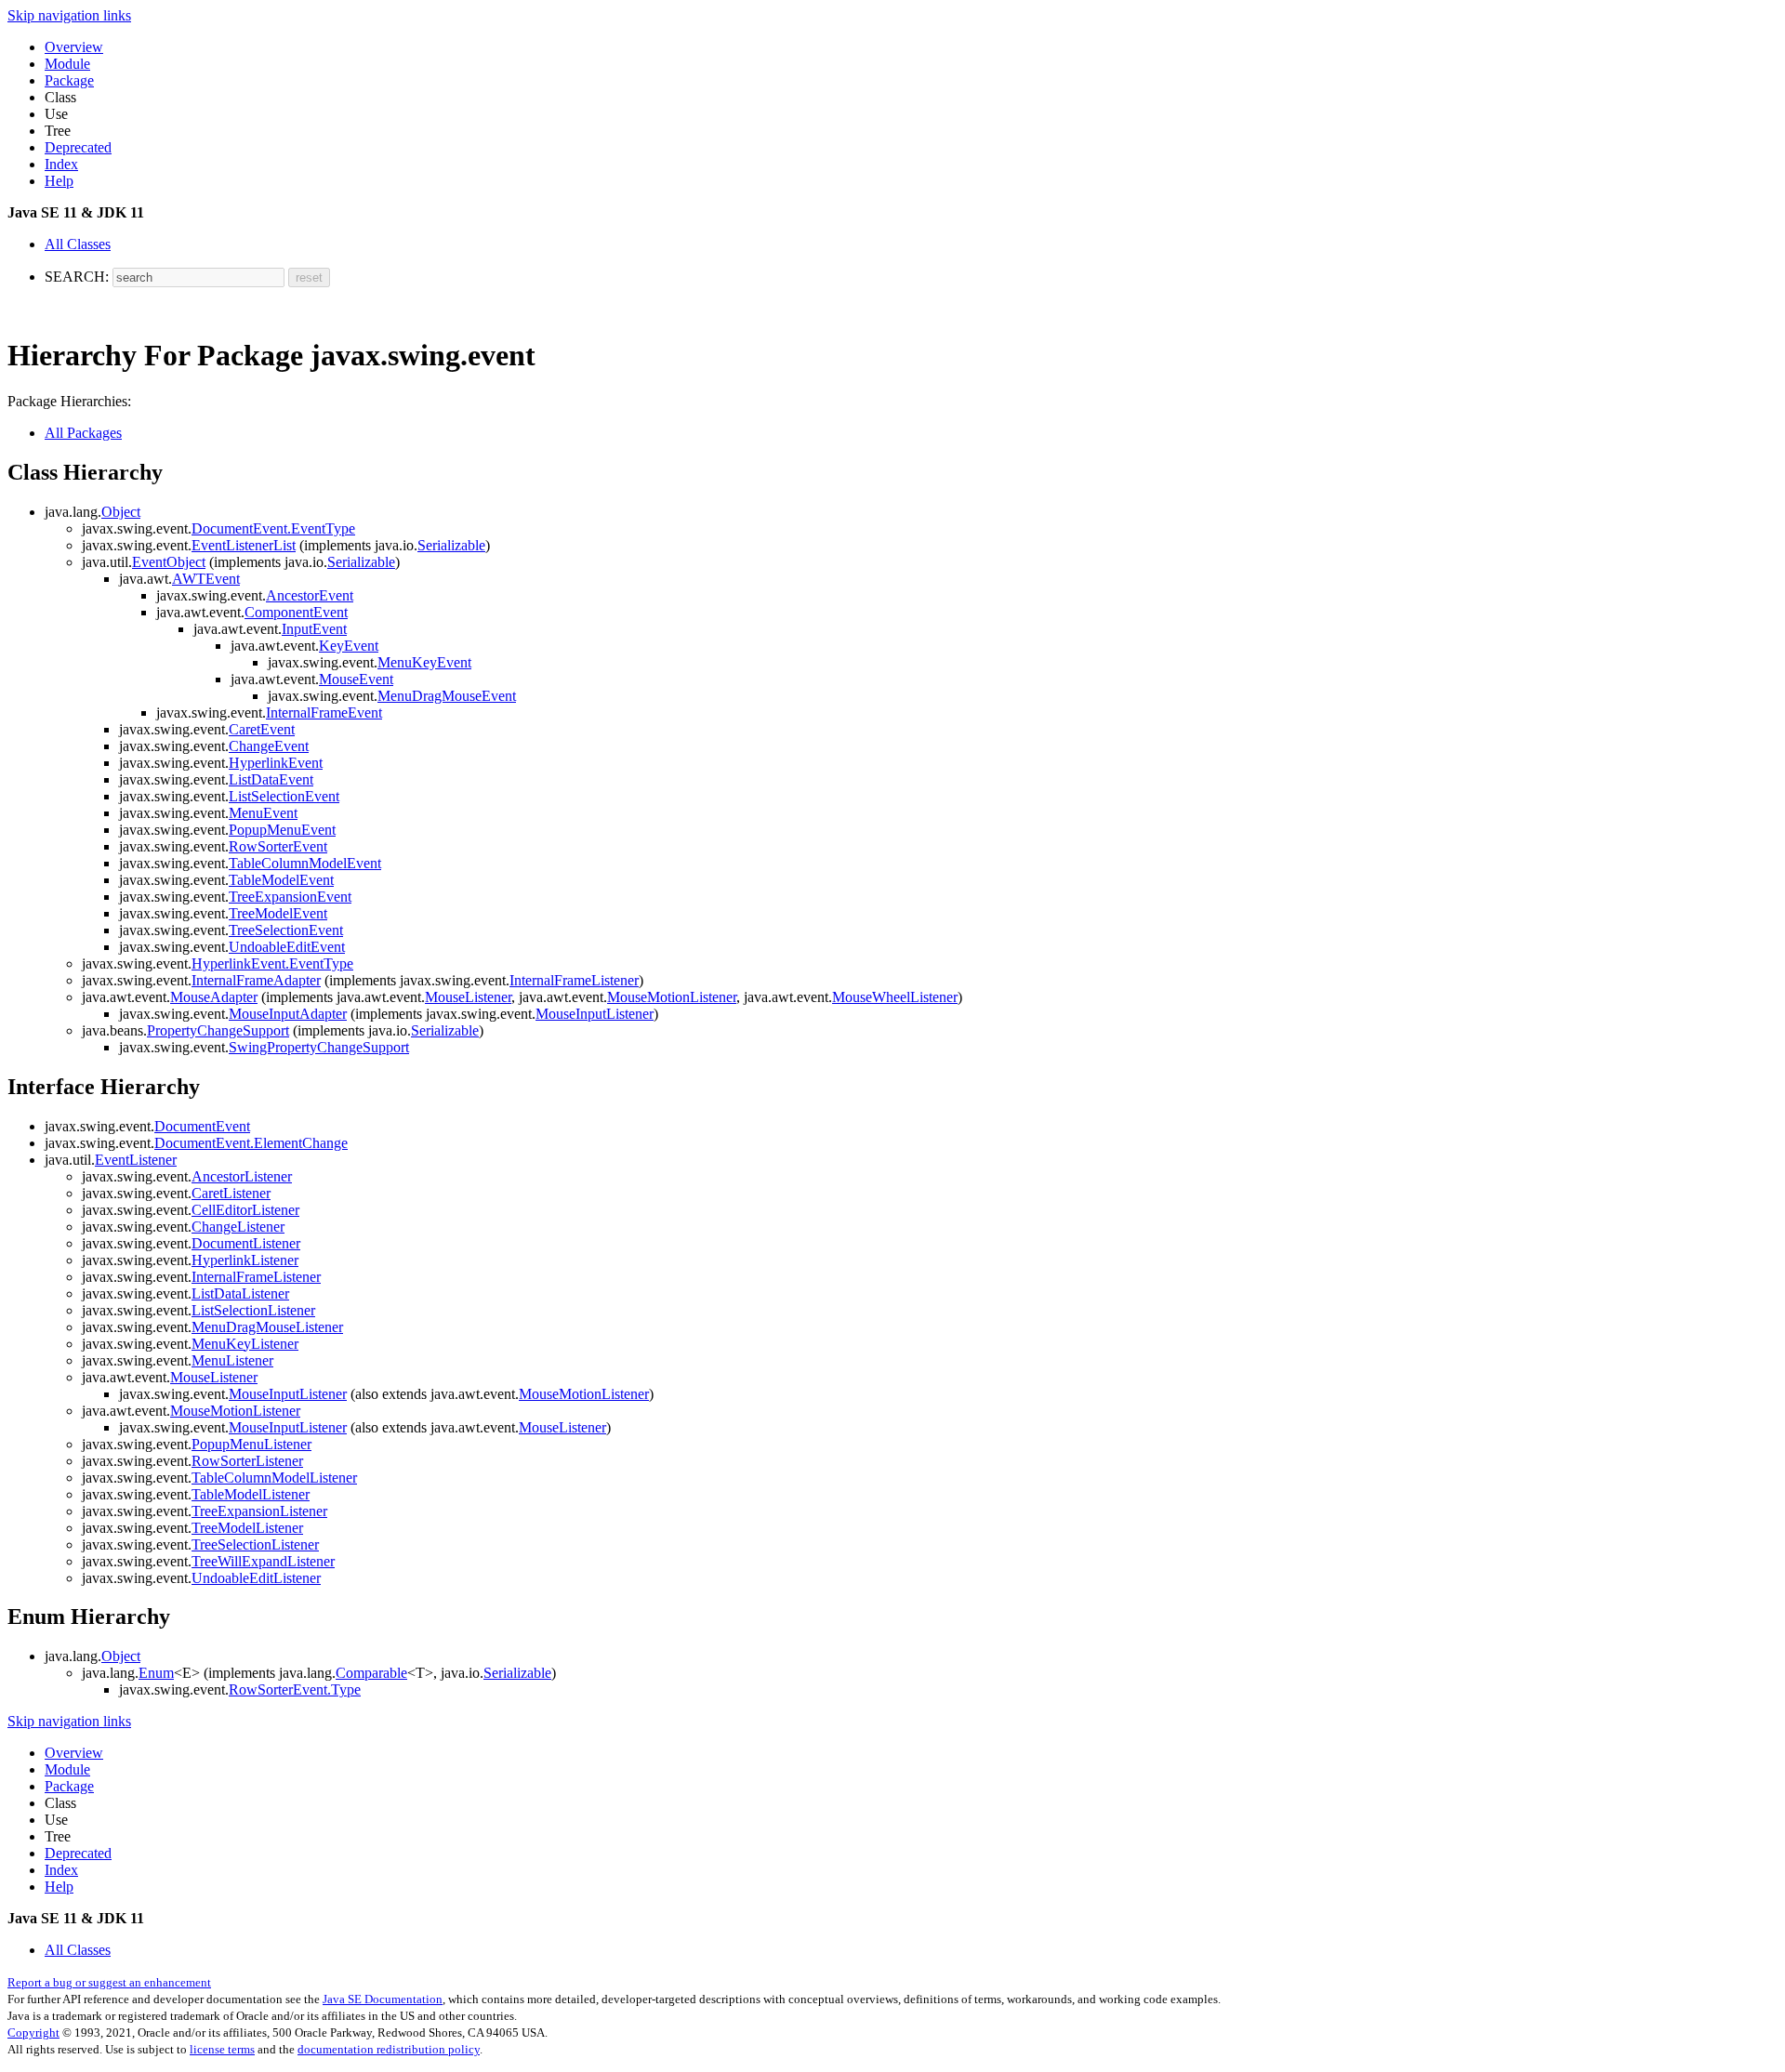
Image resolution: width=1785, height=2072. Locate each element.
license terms (222, 2049)
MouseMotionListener (672, 997)
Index (61, 164)
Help (59, 181)
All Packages (83, 433)
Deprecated (78, 147)
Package (69, 80)
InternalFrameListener (574, 980)
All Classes (78, 244)
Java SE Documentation (383, 1999)
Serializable (451, 545)
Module (67, 64)
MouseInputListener (595, 1014)
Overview (74, 47)
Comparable (371, 1673)
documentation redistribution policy (389, 2049)
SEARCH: (77, 277)
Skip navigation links (69, 15)
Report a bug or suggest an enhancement (109, 1982)
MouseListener (468, 997)
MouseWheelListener (895, 997)
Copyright (33, 2032)
